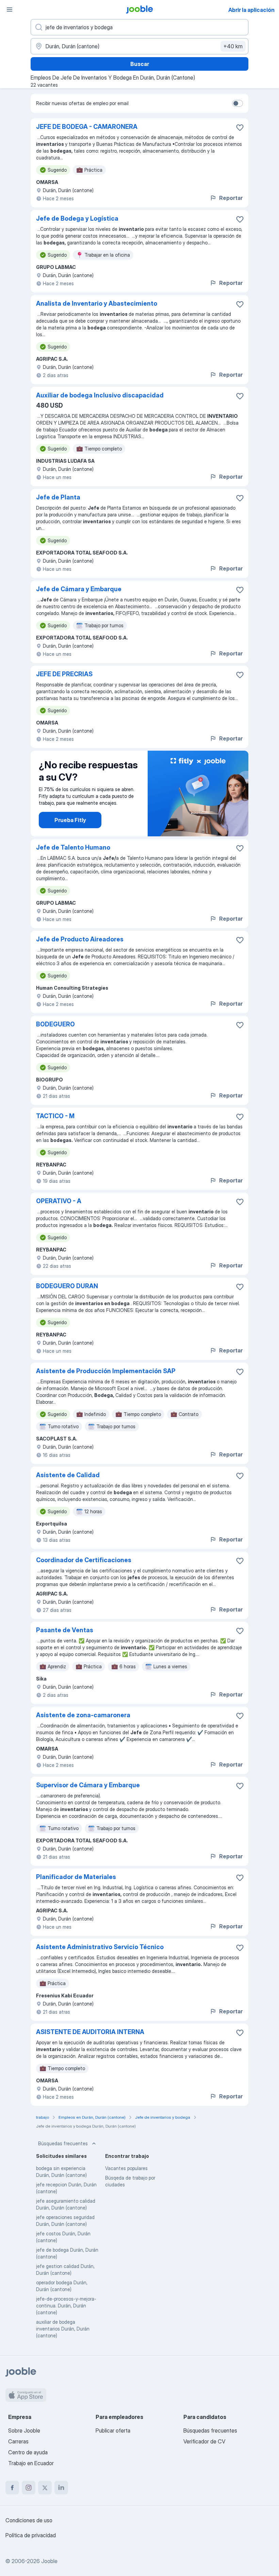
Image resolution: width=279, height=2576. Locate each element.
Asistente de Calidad (68, 1475)
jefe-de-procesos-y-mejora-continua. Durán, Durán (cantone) (66, 2306)
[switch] (237, 103)
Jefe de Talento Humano (73, 847)
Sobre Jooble (24, 2430)
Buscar (140, 64)
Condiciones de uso (29, 2520)
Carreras (18, 2441)
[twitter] (45, 2488)
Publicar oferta (113, 2430)
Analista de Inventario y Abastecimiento (97, 303)
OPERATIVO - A (59, 1201)
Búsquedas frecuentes (63, 2143)
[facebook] (12, 2488)
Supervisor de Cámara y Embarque (88, 1785)
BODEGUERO (55, 1024)
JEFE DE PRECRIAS (64, 674)
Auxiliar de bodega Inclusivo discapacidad (100, 395)
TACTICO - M (55, 1116)
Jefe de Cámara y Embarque (79, 589)
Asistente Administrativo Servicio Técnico (100, 1947)
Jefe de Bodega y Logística (77, 218)
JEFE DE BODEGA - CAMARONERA (87, 127)
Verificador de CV (204, 2441)
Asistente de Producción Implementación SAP (106, 1371)
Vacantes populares (126, 2168)
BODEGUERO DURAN (67, 1286)
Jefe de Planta (58, 497)
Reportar (231, 198)
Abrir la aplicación (251, 10)
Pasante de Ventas (65, 1630)
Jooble (49, 2561)
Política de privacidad (31, 2535)
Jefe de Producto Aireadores (80, 939)
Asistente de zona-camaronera (83, 1715)
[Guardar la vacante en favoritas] (240, 127)
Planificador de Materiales (76, 1877)
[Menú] (10, 10)
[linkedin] (61, 2488)
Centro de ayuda (28, 2452)
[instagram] (29, 2488)
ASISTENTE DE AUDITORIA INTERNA (90, 2032)
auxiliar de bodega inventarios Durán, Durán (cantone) (63, 2329)
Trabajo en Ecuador (31, 2463)
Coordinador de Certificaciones (84, 1560)
